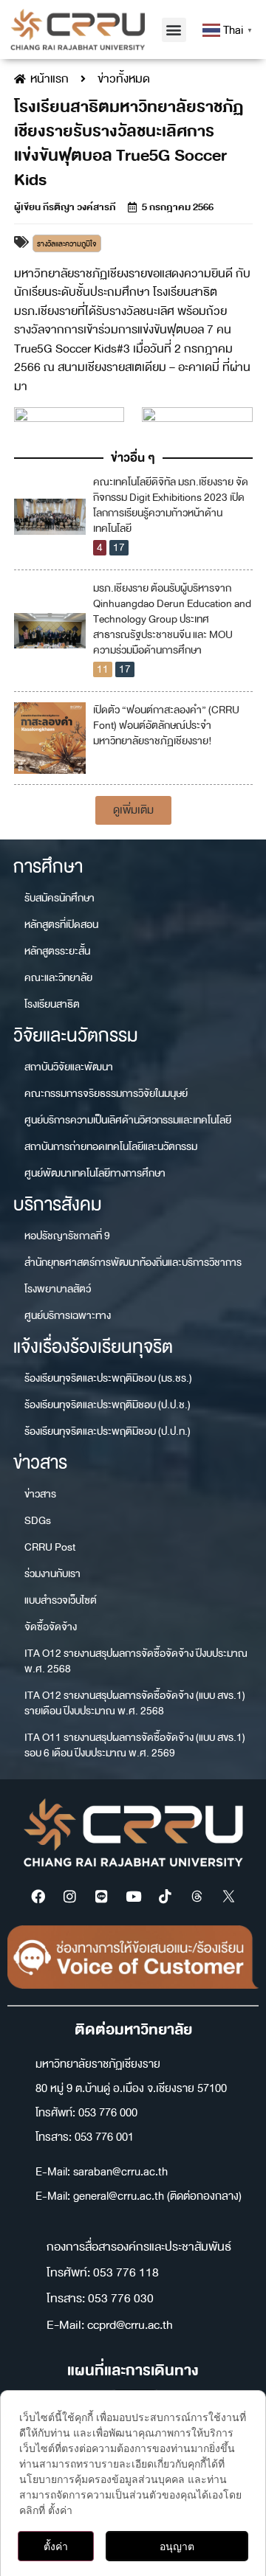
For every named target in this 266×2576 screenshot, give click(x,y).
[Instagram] (69, 1897)
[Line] (101, 1897)
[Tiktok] (165, 1897)
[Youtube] (133, 1897)
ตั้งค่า (56, 2546)
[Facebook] (38, 1897)
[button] (174, 30)
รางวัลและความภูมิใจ (67, 244)
